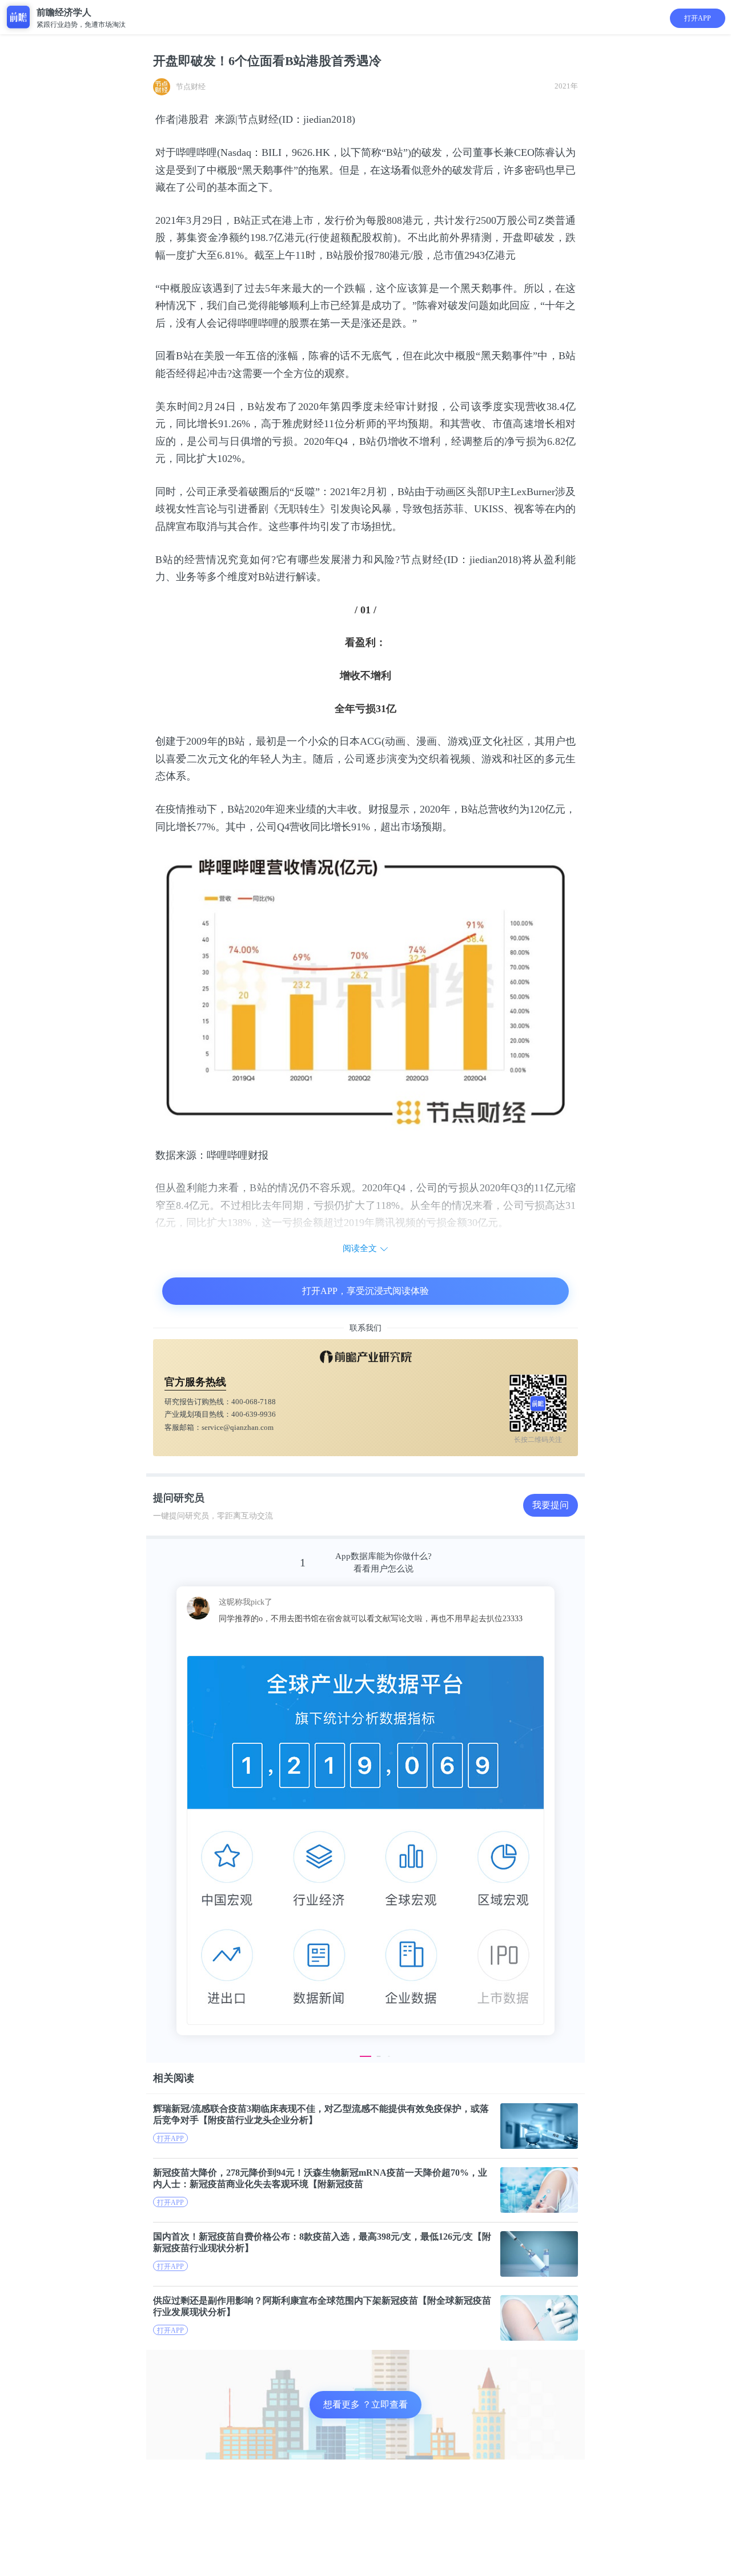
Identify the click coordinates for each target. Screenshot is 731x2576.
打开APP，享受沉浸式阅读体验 (365, 1291)
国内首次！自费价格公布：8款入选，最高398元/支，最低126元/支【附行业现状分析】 (322, 2242)
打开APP (698, 18)
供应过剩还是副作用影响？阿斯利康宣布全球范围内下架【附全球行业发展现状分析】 (322, 2306)
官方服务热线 (195, 1382)
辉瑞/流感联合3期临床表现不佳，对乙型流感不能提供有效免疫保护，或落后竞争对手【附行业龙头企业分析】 (321, 2114)
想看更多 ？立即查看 (365, 2404)
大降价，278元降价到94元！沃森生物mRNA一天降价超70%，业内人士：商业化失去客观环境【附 (320, 2178)
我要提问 (551, 1505)
